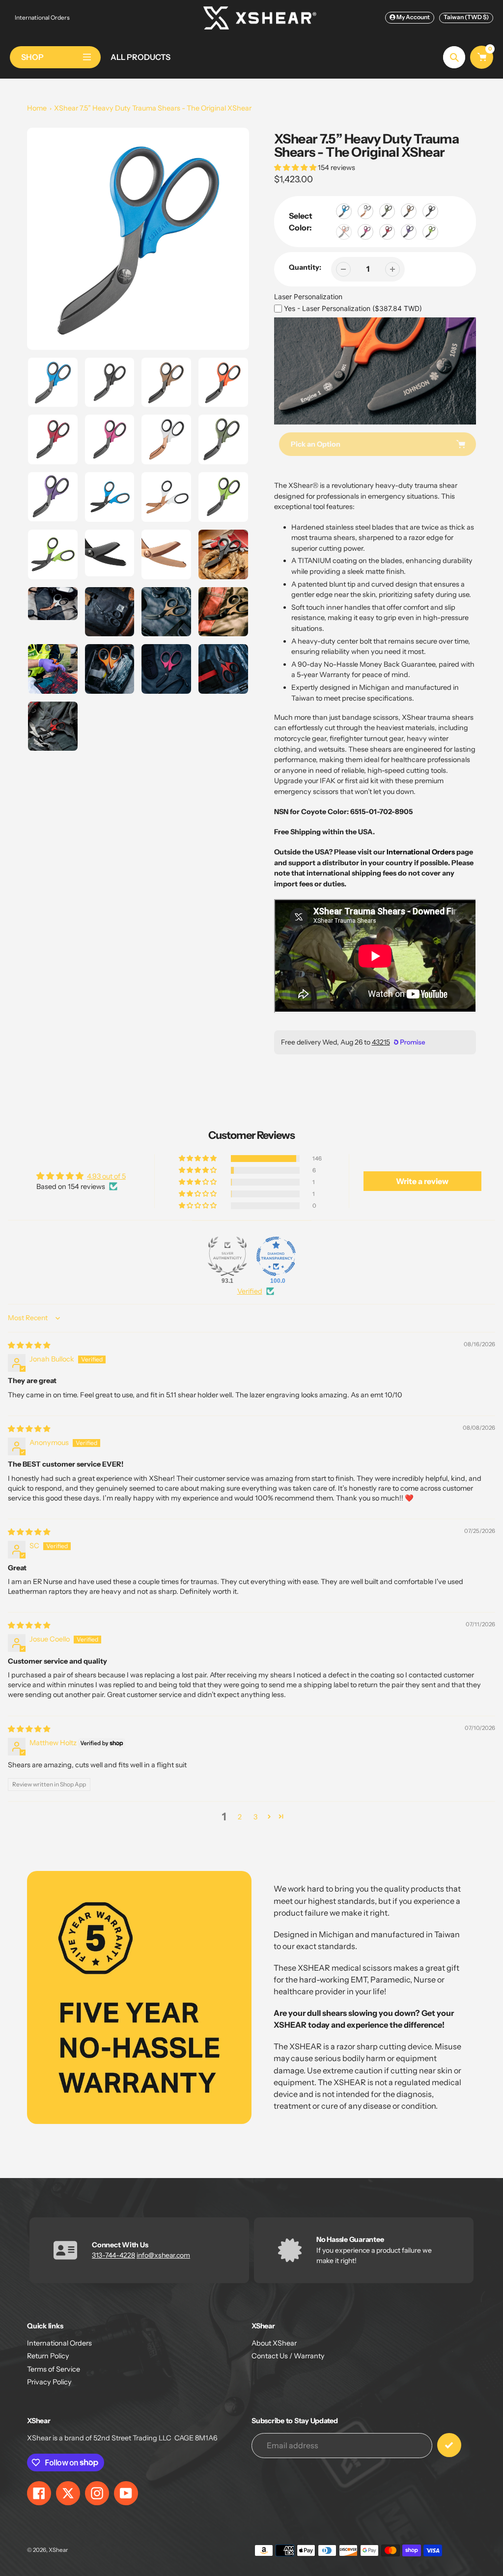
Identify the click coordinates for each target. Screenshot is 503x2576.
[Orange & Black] (344, 232)
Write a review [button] (422, 1181)
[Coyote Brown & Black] (409, 211)
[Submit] (449, 2445)
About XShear (274, 2343)
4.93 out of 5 (106, 1176)
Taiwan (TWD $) (466, 17)
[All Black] (430, 211)
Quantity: (305, 267)
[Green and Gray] (430, 232)
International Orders (42, 17)
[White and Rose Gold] (365, 211)
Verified (250, 1291)
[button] (296, 168)
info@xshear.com (163, 2255)
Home (37, 108)
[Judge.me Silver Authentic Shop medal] (227, 1256)
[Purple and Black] (409, 232)
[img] (29, 1345)
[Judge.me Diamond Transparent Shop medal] (276, 1256)
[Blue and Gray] (344, 211)
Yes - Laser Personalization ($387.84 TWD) (353, 308)
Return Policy (48, 2356)
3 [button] (255, 1817)
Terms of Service (54, 2369)
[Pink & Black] (365, 232)
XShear (58, 2550)
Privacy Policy (49, 2382)
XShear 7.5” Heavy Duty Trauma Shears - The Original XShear (153, 108)
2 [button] (240, 1817)
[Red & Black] (387, 232)
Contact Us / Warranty (288, 2356)
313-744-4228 (113, 2255)
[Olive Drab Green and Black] (387, 211)
